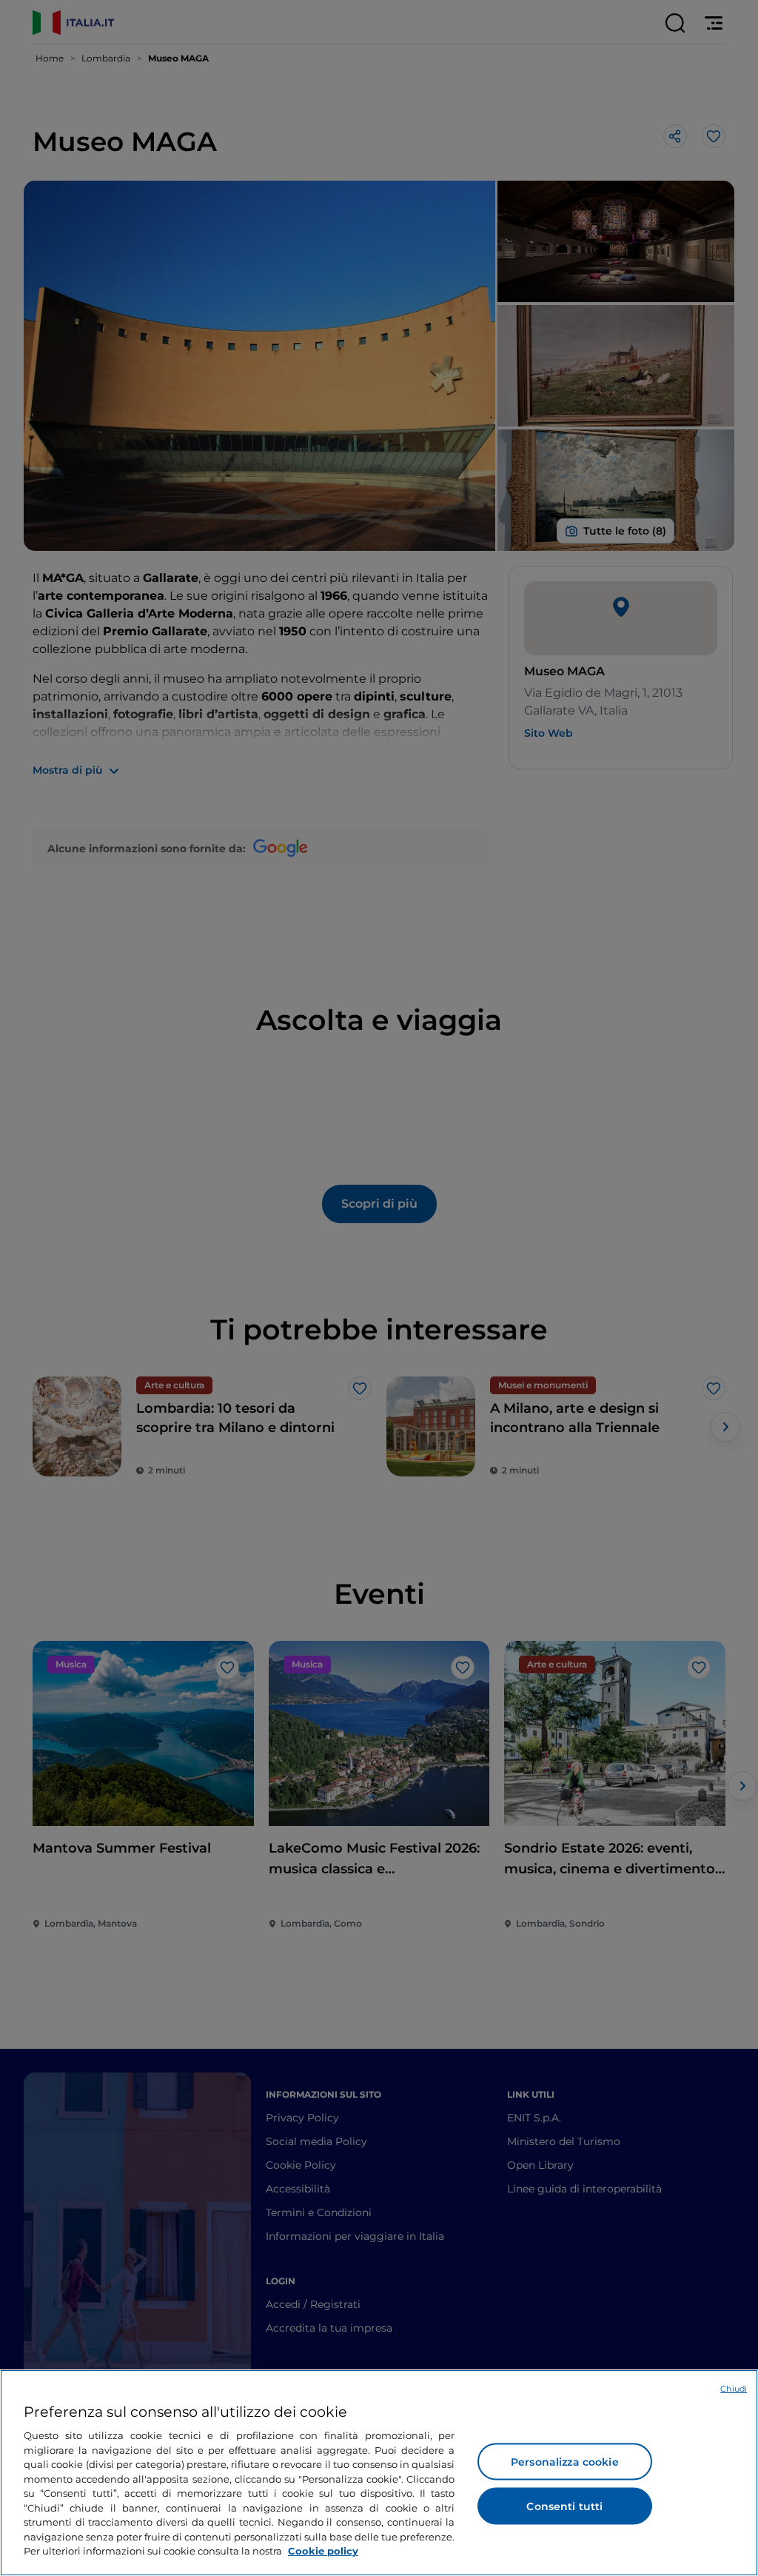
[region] (379, 2473)
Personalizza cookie (565, 2462)
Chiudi (734, 2389)
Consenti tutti (564, 2506)
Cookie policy (323, 2551)
